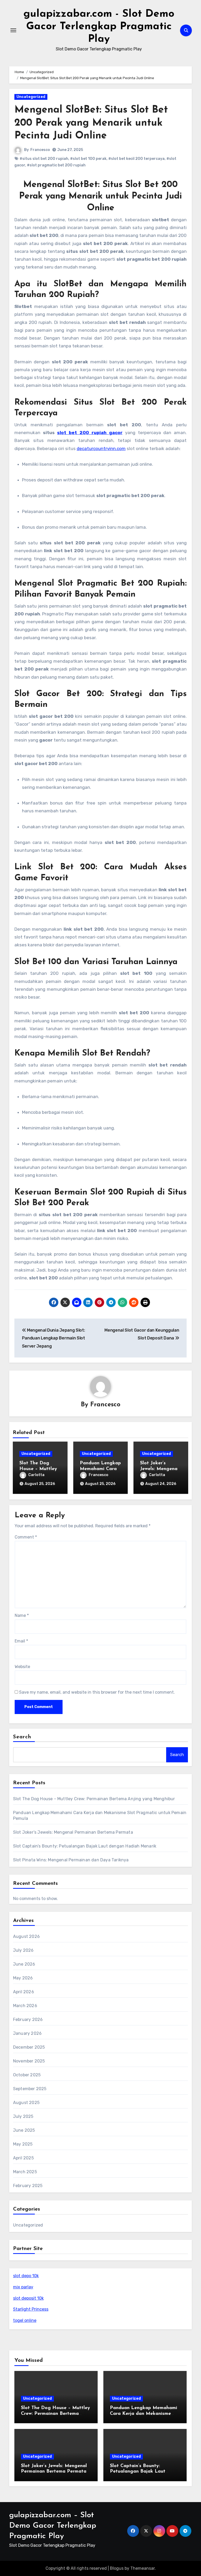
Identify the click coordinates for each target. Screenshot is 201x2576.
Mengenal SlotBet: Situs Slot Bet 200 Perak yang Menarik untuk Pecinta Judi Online (91, 123)
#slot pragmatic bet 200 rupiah (56, 165)
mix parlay (23, 2287)
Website (22, 1667)
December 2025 (29, 2047)
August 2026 (26, 1936)
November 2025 (29, 2061)
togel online (25, 2320)
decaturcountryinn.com (101, 448)
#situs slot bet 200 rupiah (44, 159)
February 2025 (28, 2186)
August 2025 (26, 2103)
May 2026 (23, 1978)
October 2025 (27, 2075)
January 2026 (27, 2033)
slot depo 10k (26, 2276)
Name (22, 1615)
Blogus (117, 2568)
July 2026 (23, 1950)
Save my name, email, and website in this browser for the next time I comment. (97, 1692)
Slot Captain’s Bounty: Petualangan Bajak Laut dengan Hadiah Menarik (85, 1846)
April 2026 (24, 1992)
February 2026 (28, 2020)
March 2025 (25, 2172)
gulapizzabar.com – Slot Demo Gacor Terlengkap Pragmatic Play (53, 2526)
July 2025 (23, 2116)
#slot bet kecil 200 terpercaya (136, 159)
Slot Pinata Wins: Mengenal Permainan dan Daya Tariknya (71, 1860)
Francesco (40, 150)
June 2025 (24, 2130)
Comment (26, 1537)
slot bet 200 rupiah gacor (90, 433)
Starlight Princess (31, 2309)
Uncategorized (31, 97)
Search (22, 1737)
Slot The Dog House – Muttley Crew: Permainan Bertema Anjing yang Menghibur (94, 1799)
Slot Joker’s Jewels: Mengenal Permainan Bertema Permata (73, 1832)
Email (21, 1641)
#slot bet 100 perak (88, 159)
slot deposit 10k (28, 2298)
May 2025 (23, 2144)
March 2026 (25, 2006)
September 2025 (30, 2089)
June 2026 (24, 1964)
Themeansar (143, 2568)
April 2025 (23, 2158)
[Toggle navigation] (13, 30)
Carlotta (36, 1475)
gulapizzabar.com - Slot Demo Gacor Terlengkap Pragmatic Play (99, 27)
